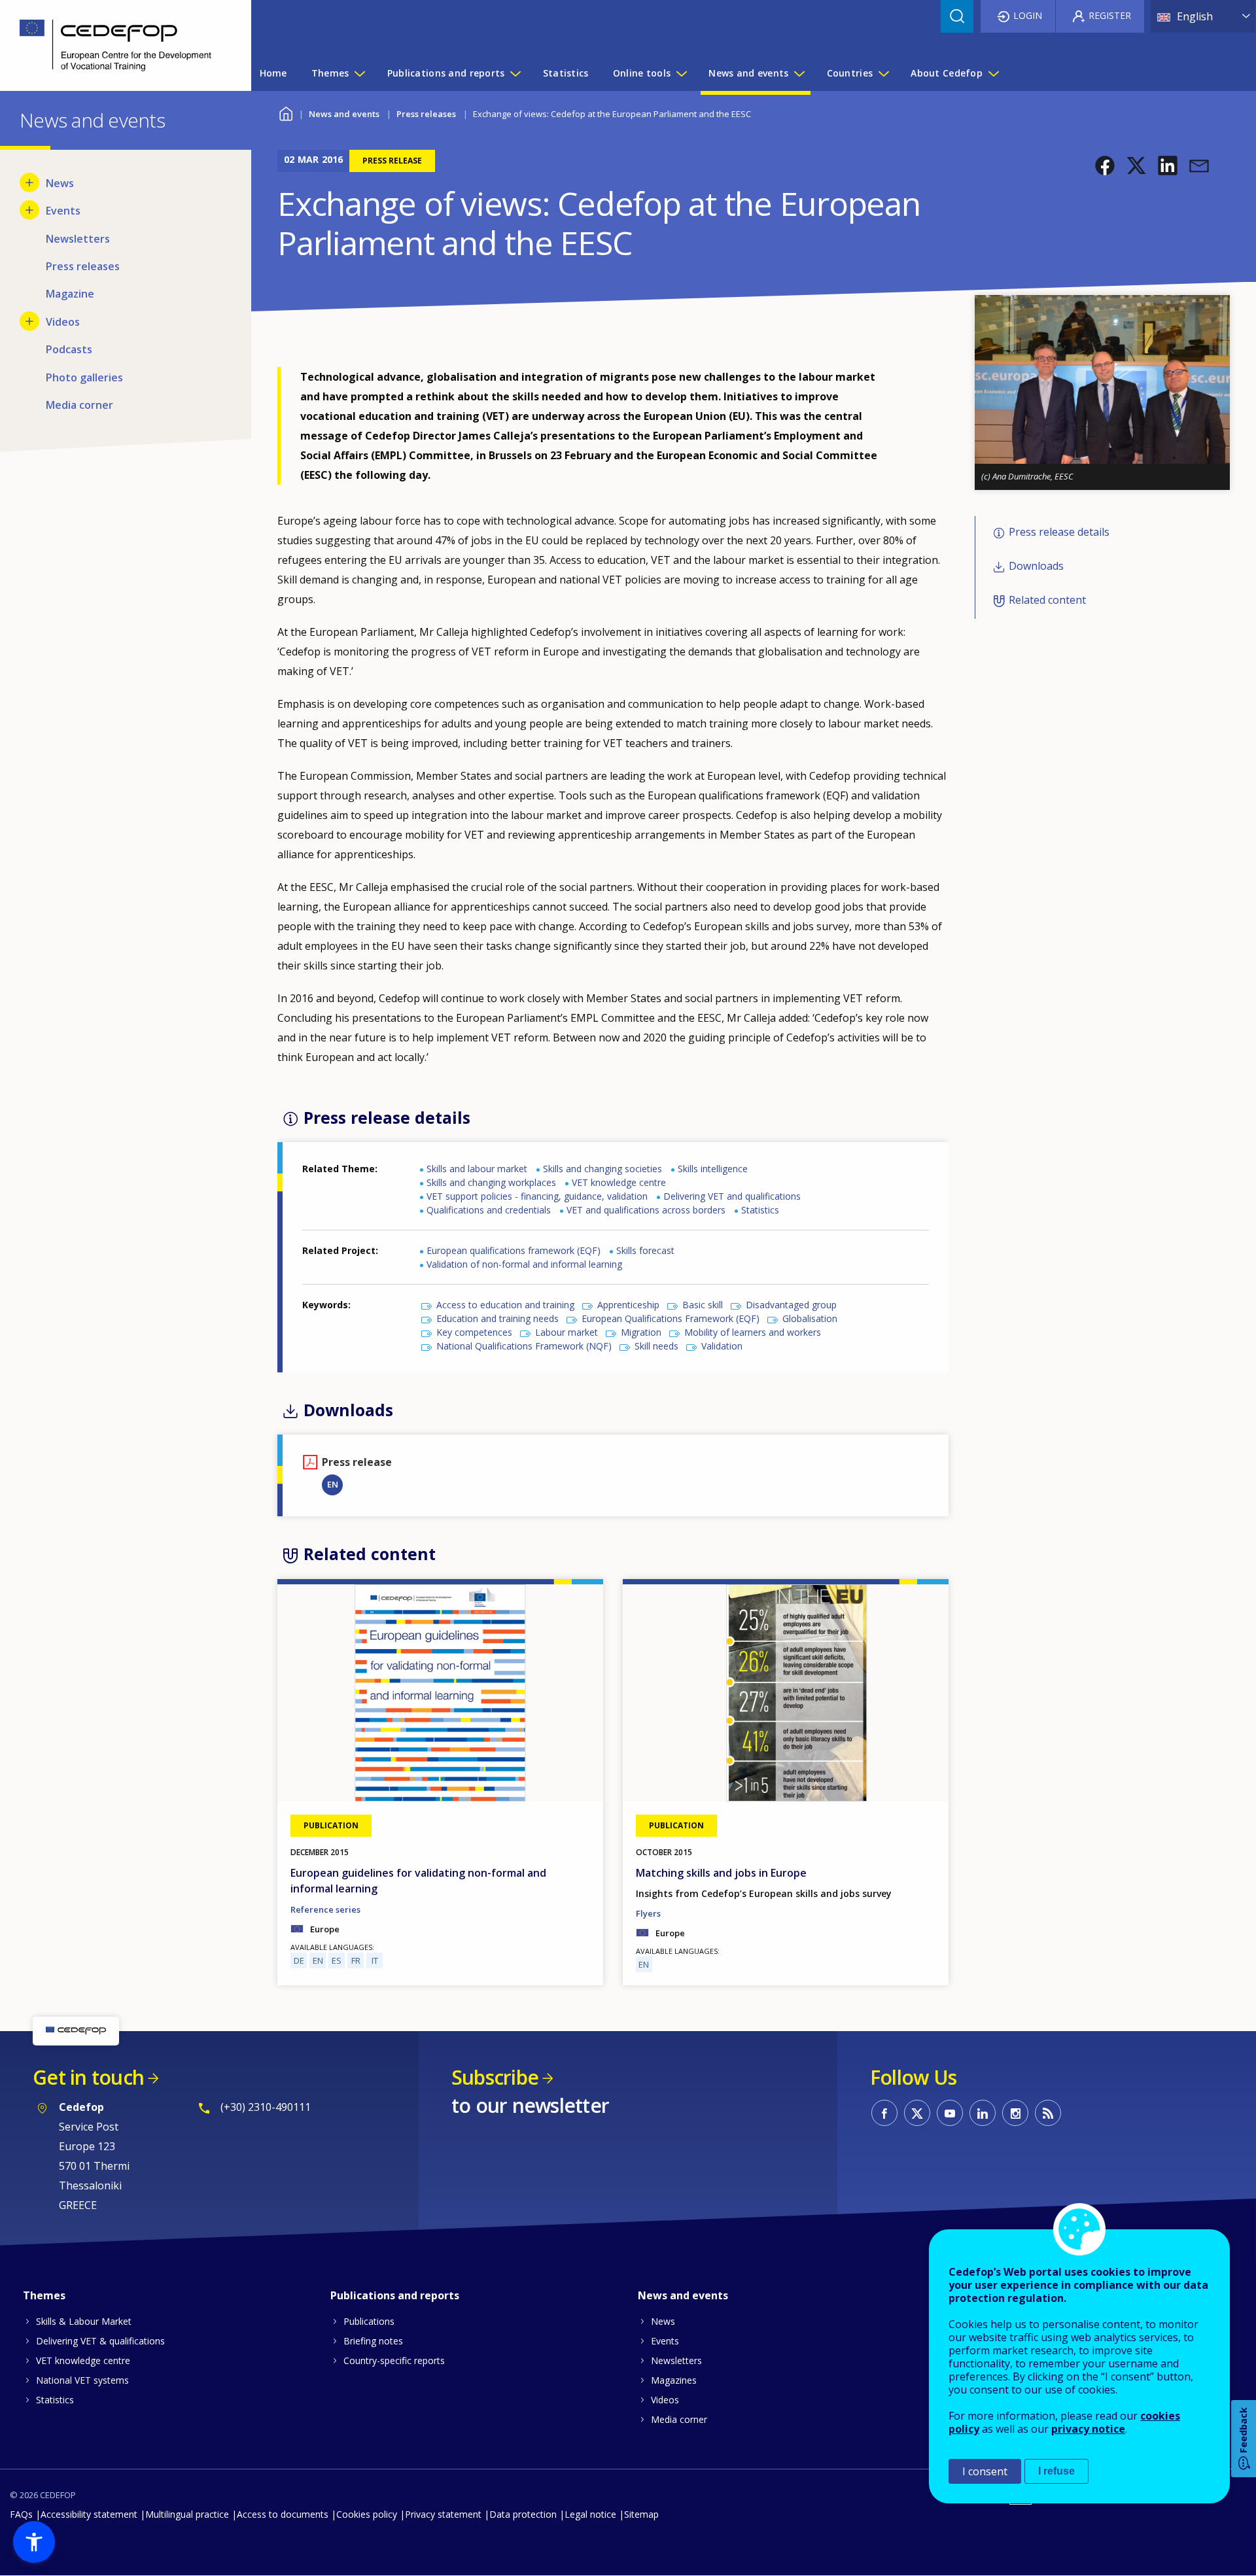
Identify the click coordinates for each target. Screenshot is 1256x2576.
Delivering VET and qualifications (732, 1196)
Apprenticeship (628, 1305)
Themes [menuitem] (330, 73)
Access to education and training (505, 1305)
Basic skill (703, 1305)
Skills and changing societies (602, 1169)
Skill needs (656, 1346)
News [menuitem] (60, 183)
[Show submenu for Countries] (883, 73)
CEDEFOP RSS (1048, 2113)
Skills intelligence (713, 1169)
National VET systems (82, 2380)
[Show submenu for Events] (29, 210)
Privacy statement (443, 2514)
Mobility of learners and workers (753, 1332)
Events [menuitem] (63, 211)
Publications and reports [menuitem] (446, 73)
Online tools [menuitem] (642, 73)
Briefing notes (373, 2341)
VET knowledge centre (619, 1182)
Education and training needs (497, 1318)
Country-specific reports (394, 2360)
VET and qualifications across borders (646, 1210)
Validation (722, 1346)
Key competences (474, 1332)
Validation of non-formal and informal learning (524, 1264)
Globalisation (810, 1318)
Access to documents (283, 2514)
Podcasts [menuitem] (69, 349)
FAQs (21, 2514)
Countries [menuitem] (850, 73)
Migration (641, 1332)
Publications (369, 2321)
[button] (1105, 165)
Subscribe (495, 2077)
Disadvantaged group (791, 1305)
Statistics (760, 1210)
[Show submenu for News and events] (799, 73)
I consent (985, 2471)
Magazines (674, 2380)
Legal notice (590, 2514)
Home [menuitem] (273, 73)
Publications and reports (395, 2295)
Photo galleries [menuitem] (84, 377)
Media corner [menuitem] (79, 405)
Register (1110, 15)
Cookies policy (367, 2514)
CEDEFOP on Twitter (917, 2113)
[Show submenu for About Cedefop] (993, 73)
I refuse (1056, 2471)
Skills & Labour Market (84, 2321)
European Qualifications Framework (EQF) (671, 1318)
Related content (1047, 600)
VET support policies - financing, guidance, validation (537, 1196)
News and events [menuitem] (748, 73)
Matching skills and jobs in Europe (721, 1873)
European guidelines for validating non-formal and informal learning (418, 1881)
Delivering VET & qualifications (100, 2341)
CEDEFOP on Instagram (1015, 2113)
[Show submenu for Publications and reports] (515, 73)
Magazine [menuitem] (70, 294)
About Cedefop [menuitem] (947, 73)
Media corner (679, 2419)
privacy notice (1088, 2429)
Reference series (325, 1909)
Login (1028, 15)
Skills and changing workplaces (491, 1182)
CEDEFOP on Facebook (884, 2113)
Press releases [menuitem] (83, 266)
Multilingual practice (187, 2514)
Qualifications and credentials (489, 1210)
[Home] (116, 45)
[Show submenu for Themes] (359, 73)
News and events (344, 114)
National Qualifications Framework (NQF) (524, 1346)
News (663, 2321)
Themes (44, 2295)
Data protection (523, 2514)
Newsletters (676, 2360)
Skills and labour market (477, 1169)
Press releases (426, 114)
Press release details (1059, 532)
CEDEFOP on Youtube (950, 2113)
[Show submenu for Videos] (29, 321)
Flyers (648, 1913)
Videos (665, 2400)
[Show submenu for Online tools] (681, 73)
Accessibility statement (89, 2514)
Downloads (1036, 566)
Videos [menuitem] (63, 322)
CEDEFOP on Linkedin (983, 2113)
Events (665, 2341)
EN (333, 1484)
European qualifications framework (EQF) (514, 1250)
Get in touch (88, 2077)
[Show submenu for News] (29, 183)
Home (286, 112)
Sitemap (641, 2514)
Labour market (567, 1332)
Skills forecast (645, 1250)
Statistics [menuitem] (566, 73)
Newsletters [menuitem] (78, 239)
